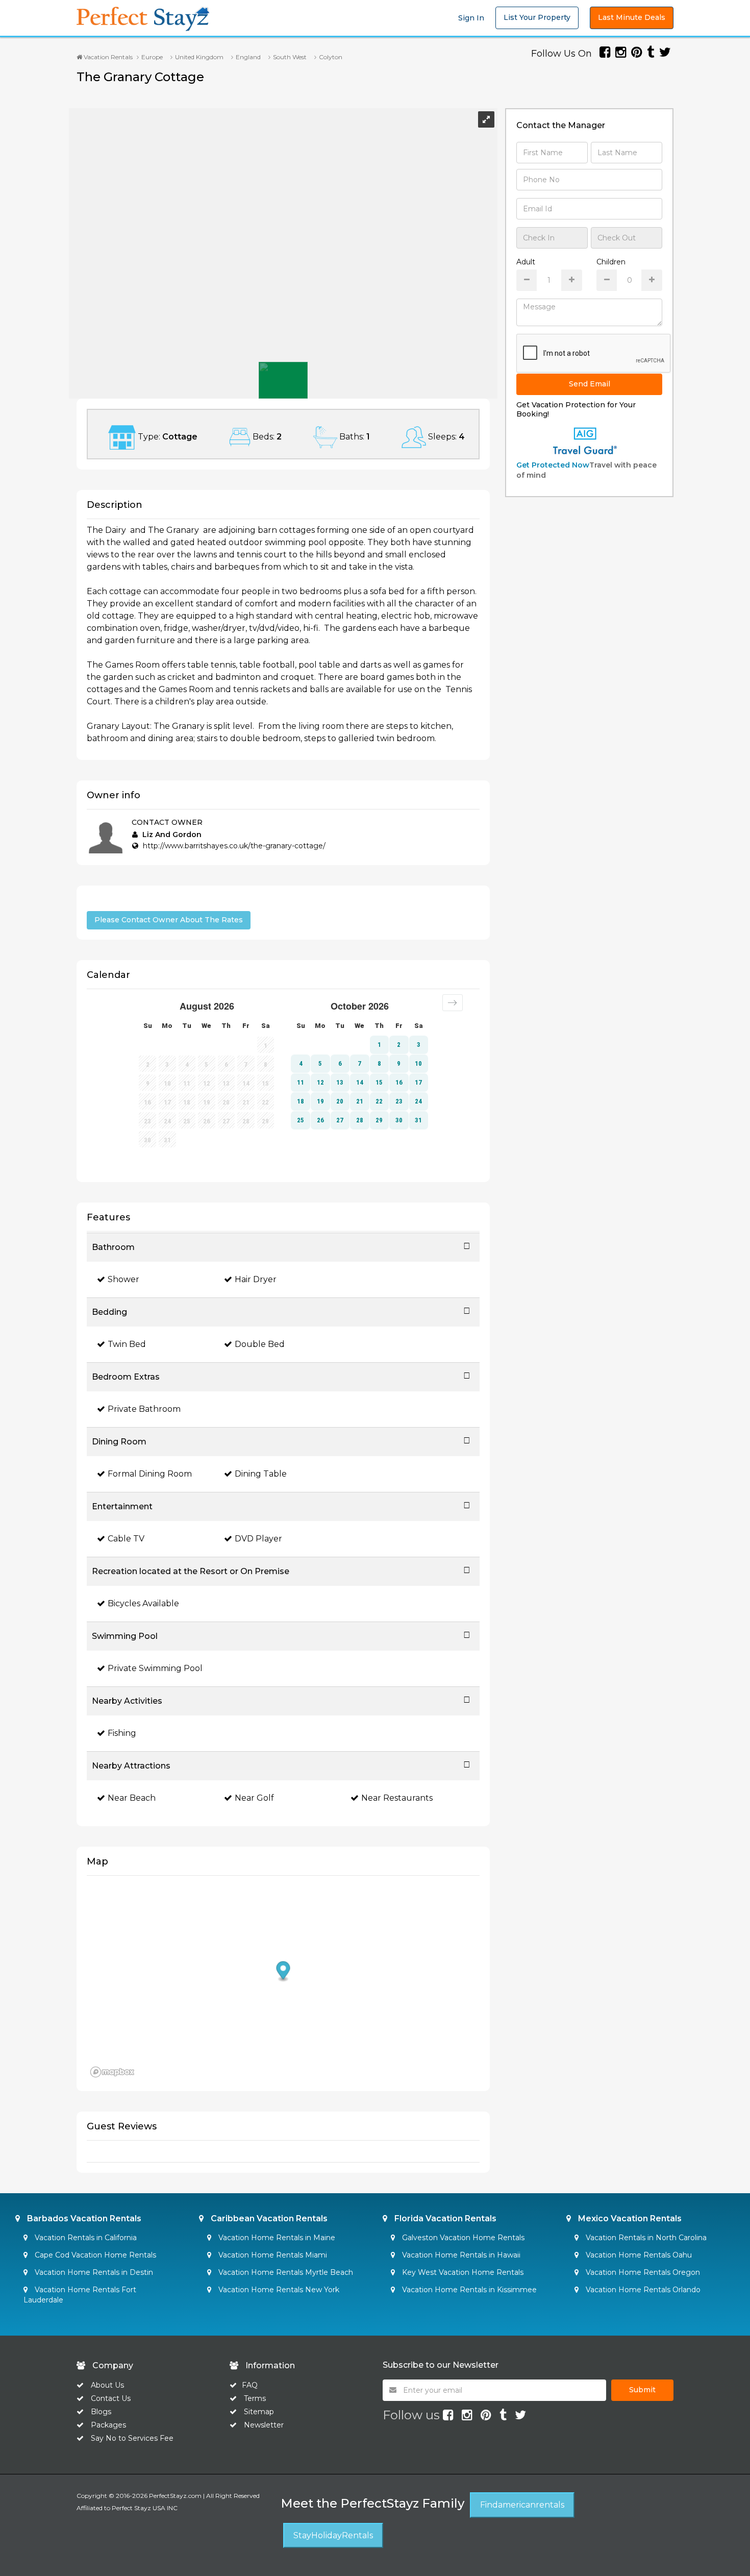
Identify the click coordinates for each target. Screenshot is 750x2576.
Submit (642, 2390)
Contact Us (111, 2398)
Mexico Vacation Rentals (629, 2218)
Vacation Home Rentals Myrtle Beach (285, 2272)
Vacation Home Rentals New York (278, 2290)
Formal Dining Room (150, 1474)
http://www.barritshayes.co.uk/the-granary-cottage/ (234, 846)
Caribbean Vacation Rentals (268, 2218)
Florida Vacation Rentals (444, 2218)
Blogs (101, 2412)
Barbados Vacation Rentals (83, 2218)
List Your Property (537, 17)
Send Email (590, 384)
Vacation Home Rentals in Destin (93, 2272)
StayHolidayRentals (333, 2535)
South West (290, 57)
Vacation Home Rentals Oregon (642, 2272)
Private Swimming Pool (155, 1668)
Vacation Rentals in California (85, 2238)
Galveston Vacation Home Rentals (462, 2238)
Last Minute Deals (632, 17)
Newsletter (264, 2425)
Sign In (471, 18)
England (248, 57)
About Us (106, 2385)
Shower (123, 1279)
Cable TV (126, 1539)
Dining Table (261, 1474)
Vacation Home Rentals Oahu (638, 2255)
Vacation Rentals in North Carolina (645, 2238)
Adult (526, 262)
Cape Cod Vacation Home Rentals (94, 2255)
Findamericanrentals (522, 2505)
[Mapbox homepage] (112, 2072)
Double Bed (260, 1344)
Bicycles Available (143, 1603)
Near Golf (254, 1798)
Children (611, 262)
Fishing (122, 1733)
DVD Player (258, 1539)
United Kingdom (199, 57)
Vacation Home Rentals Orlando (642, 2290)
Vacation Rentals (107, 57)
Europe (152, 57)
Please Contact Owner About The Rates (169, 920)
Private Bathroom (144, 1409)
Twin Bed (127, 1344)
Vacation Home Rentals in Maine (276, 2238)
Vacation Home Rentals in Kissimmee (468, 2290)
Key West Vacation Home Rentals (462, 2272)
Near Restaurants (397, 1798)
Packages (108, 2425)
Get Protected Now (553, 465)
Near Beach (132, 1798)
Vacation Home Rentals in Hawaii (460, 2255)
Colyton (331, 57)
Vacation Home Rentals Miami (272, 2255)
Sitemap (259, 2412)
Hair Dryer (256, 1279)
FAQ (250, 2385)
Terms (255, 2398)
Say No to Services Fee (132, 2438)
